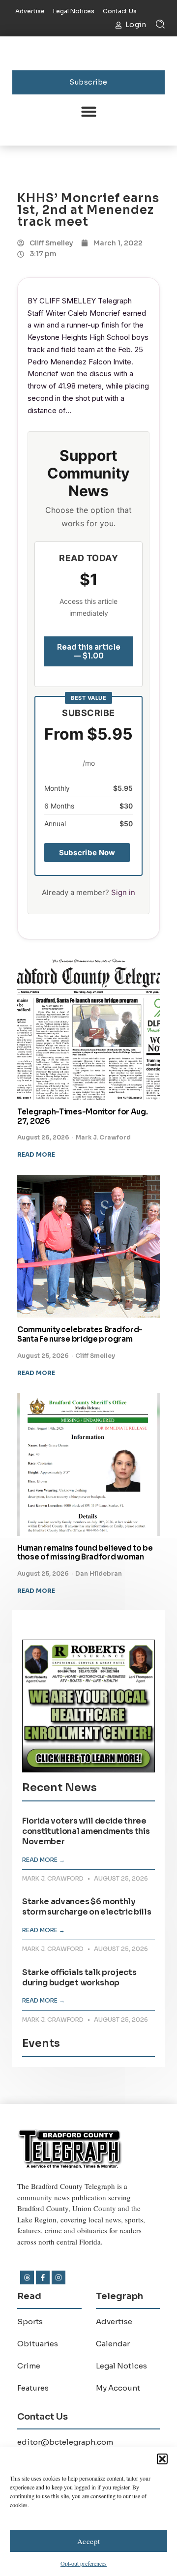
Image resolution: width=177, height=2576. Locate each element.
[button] (162, 2459)
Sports (30, 2321)
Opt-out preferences (84, 2563)
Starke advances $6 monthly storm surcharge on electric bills (87, 1907)
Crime (29, 2366)
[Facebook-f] (43, 2277)
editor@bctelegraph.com (65, 2442)
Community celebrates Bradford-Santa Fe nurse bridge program (80, 1334)
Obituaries (38, 2344)
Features (33, 2388)
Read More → (44, 1860)
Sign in (123, 892)
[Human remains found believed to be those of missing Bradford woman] (88, 1465)
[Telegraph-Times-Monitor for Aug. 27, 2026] (88, 1028)
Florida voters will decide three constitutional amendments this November (86, 1831)
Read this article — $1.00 (89, 651)
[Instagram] (59, 2277)
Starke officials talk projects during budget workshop (79, 1977)
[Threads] (27, 2277)
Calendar (113, 2344)
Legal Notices (121, 2366)
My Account (118, 2388)
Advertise (114, 2321)
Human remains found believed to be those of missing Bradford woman (85, 1553)
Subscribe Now (87, 853)
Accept (89, 2541)
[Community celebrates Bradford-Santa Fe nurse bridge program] (88, 1246)
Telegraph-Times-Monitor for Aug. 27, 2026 (82, 1116)
